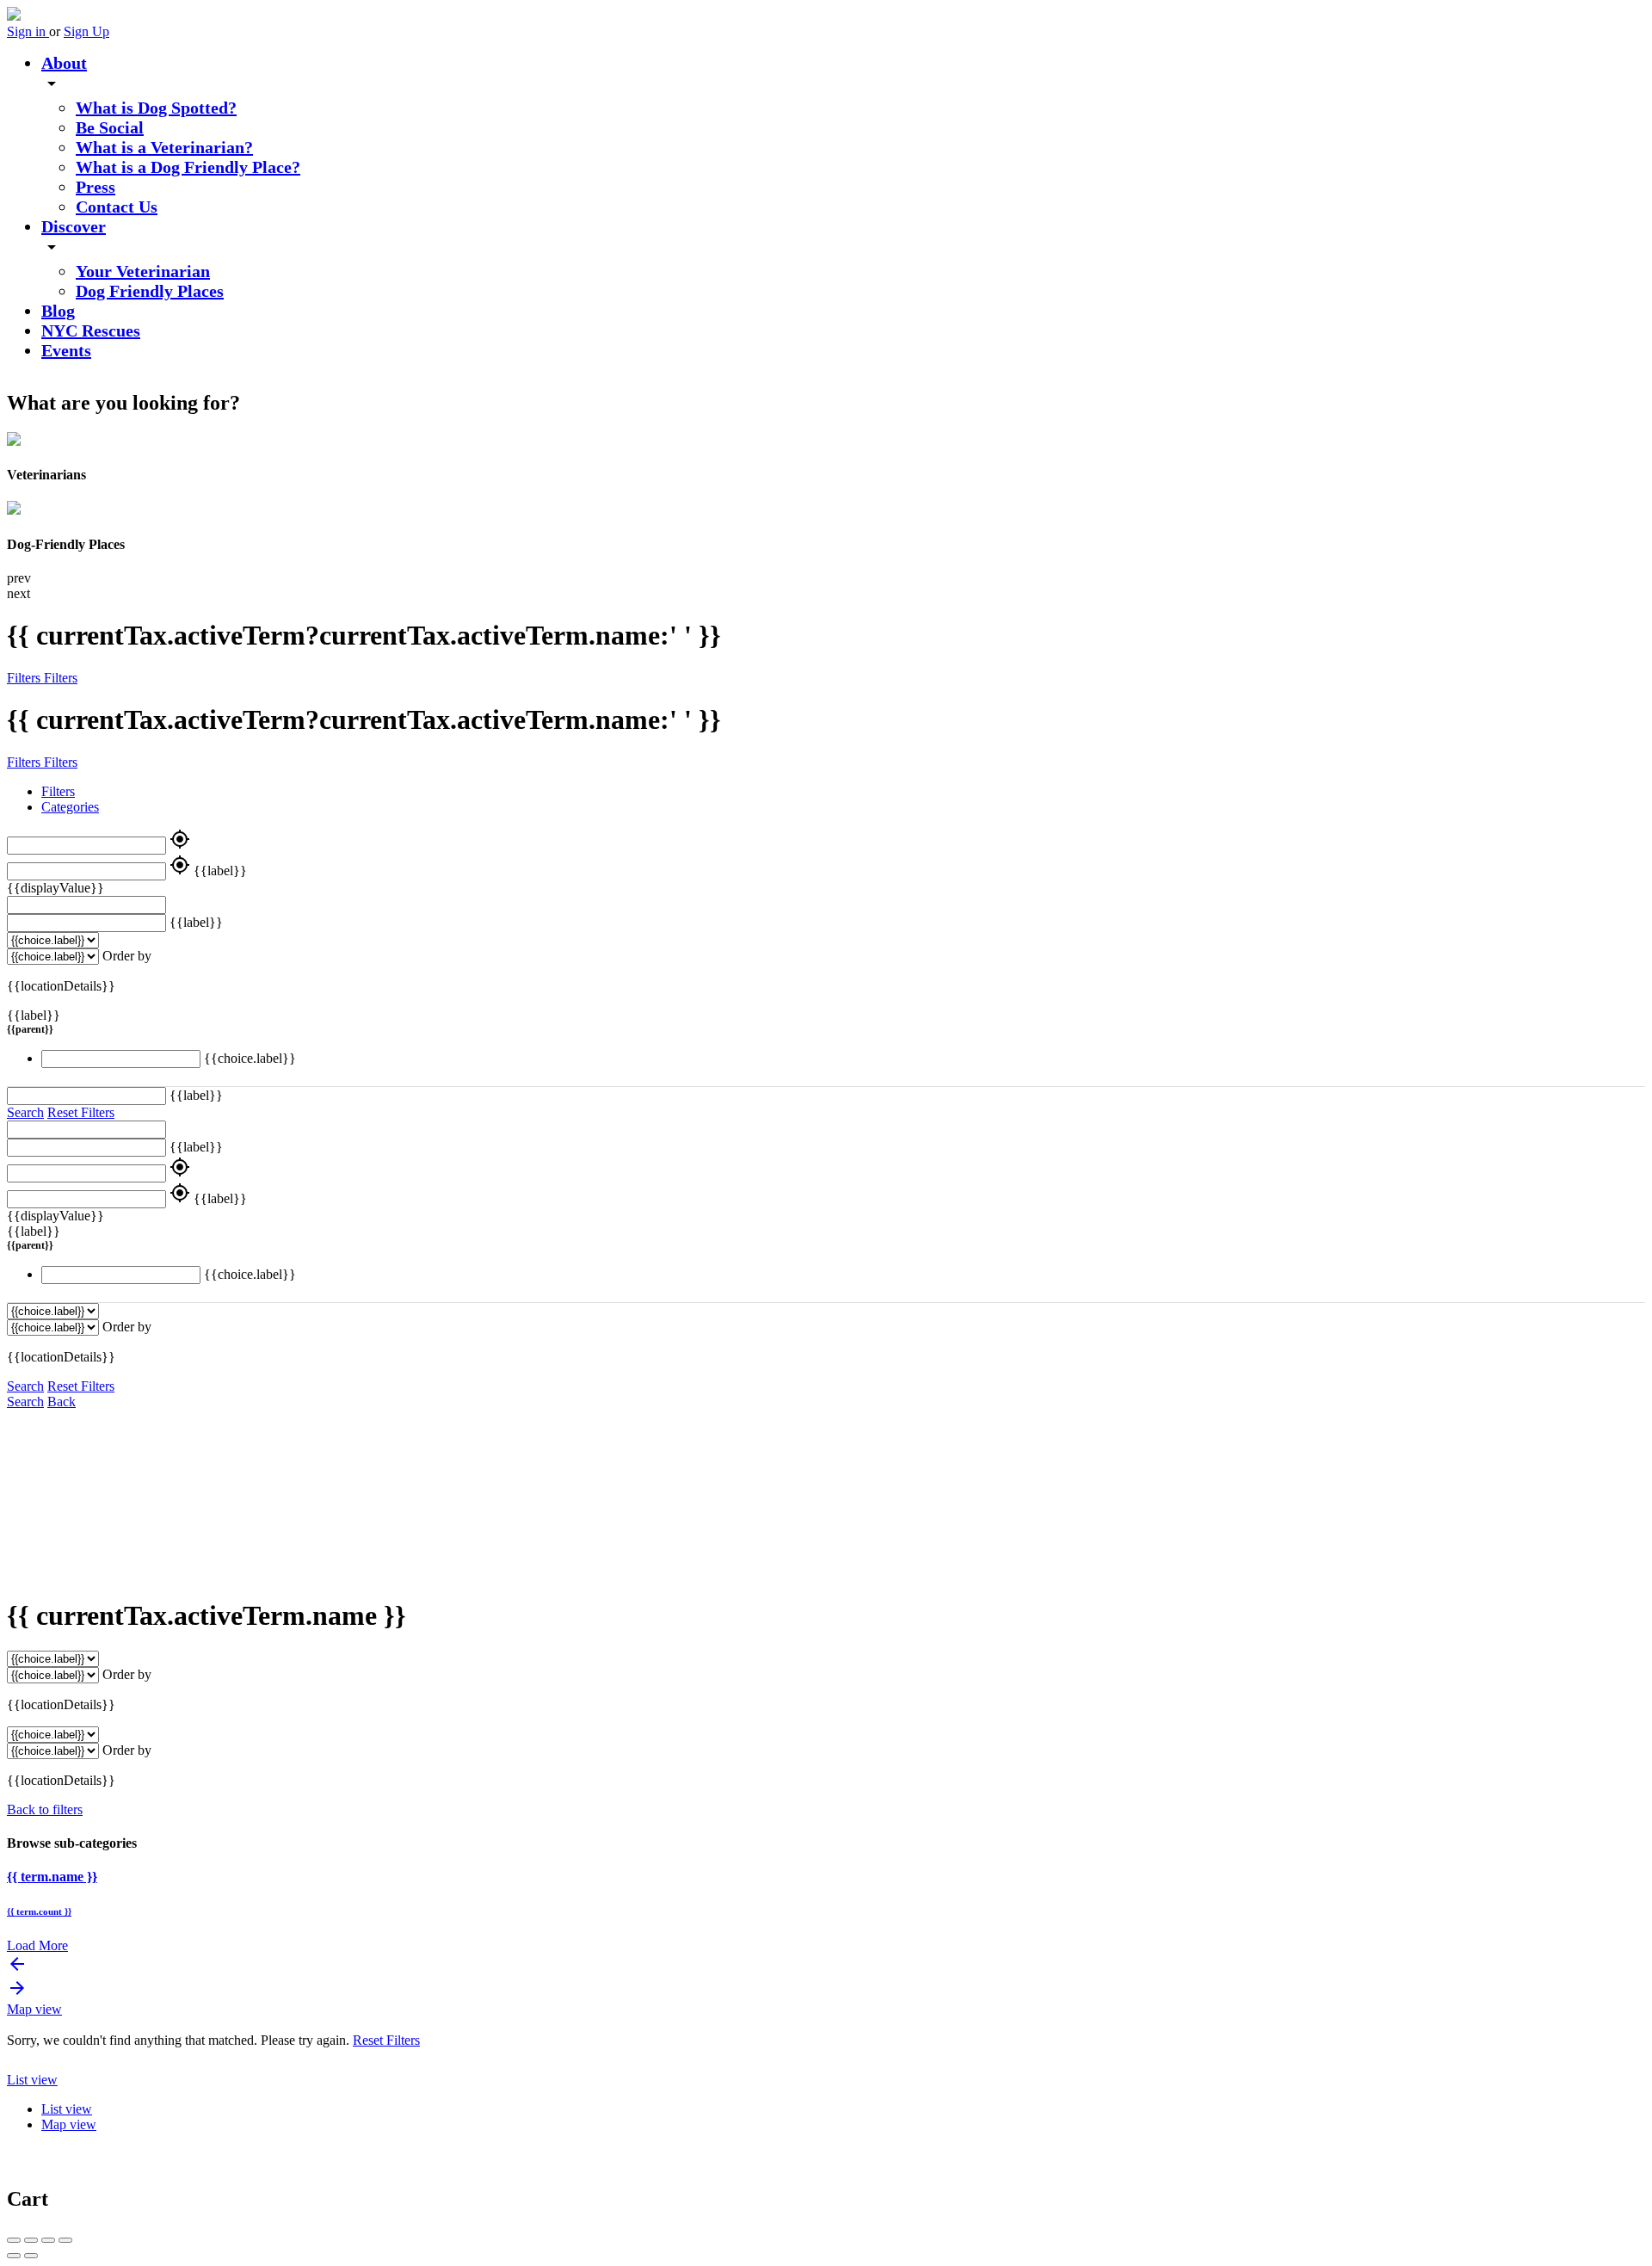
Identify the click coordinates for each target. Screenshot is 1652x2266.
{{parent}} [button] (30, 1029)
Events (66, 350)
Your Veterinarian (143, 271)
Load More (37, 1945)
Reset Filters (81, 1112)
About (64, 63)
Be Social (110, 127)
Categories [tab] (70, 807)
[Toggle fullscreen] (48, 2240)
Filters (25, 678)
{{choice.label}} (250, 1058)
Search (25, 1112)
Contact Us (117, 207)
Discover (74, 226)
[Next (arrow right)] (31, 2256)
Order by (127, 956)
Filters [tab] (58, 791)
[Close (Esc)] (14, 2240)
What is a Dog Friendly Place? (188, 167)
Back (62, 1402)
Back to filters (45, 1809)
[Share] (31, 2240)
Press (96, 187)
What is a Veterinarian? (164, 147)
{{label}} (220, 871)
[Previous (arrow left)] (14, 2256)
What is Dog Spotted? (156, 108)
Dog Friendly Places (150, 291)
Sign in (28, 31)
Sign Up (86, 31)
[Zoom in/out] (65, 2240)
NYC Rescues (91, 330)
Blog (58, 311)
